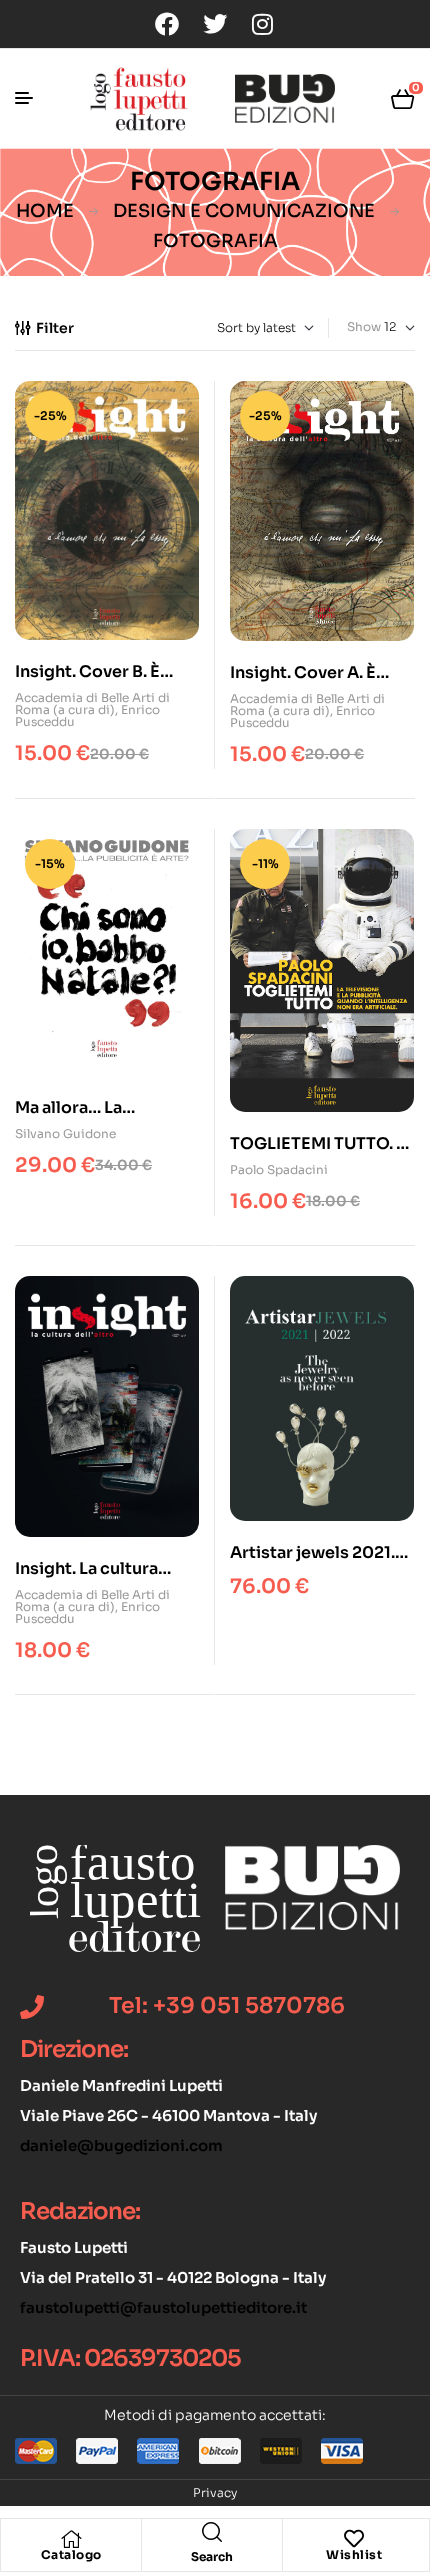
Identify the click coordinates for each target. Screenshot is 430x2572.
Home (45, 211)
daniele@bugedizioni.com (121, 2145)
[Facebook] (167, 24)
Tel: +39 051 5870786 (227, 2005)
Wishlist (354, 2554)
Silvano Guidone (65, 1133)
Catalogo (71, 2554)
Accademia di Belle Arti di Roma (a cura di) (92, 703)
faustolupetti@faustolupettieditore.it (163, 2307)
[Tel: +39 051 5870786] (32, 2007)
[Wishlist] (354, 2539)
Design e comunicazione (244, 211)
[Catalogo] (71, 2539)
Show (364, 326)
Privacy (215, 2492)
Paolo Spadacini (279, 1169)
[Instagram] (263, 24)
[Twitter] (215, 24)
